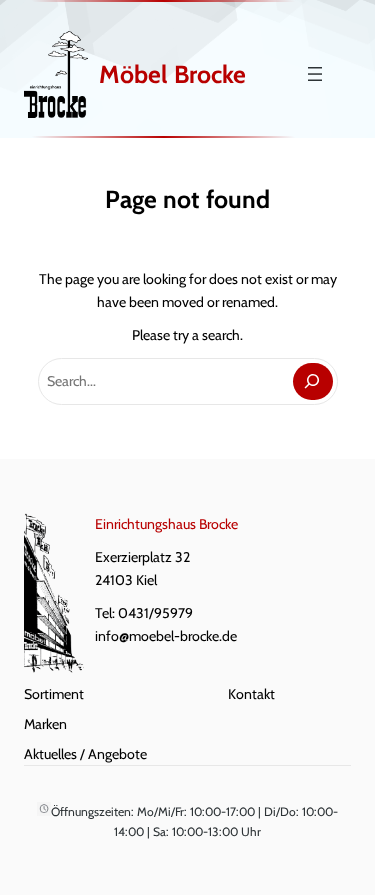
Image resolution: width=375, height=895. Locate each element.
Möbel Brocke (172, 74)
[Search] (312, 381)
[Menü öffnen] (315, 74)
